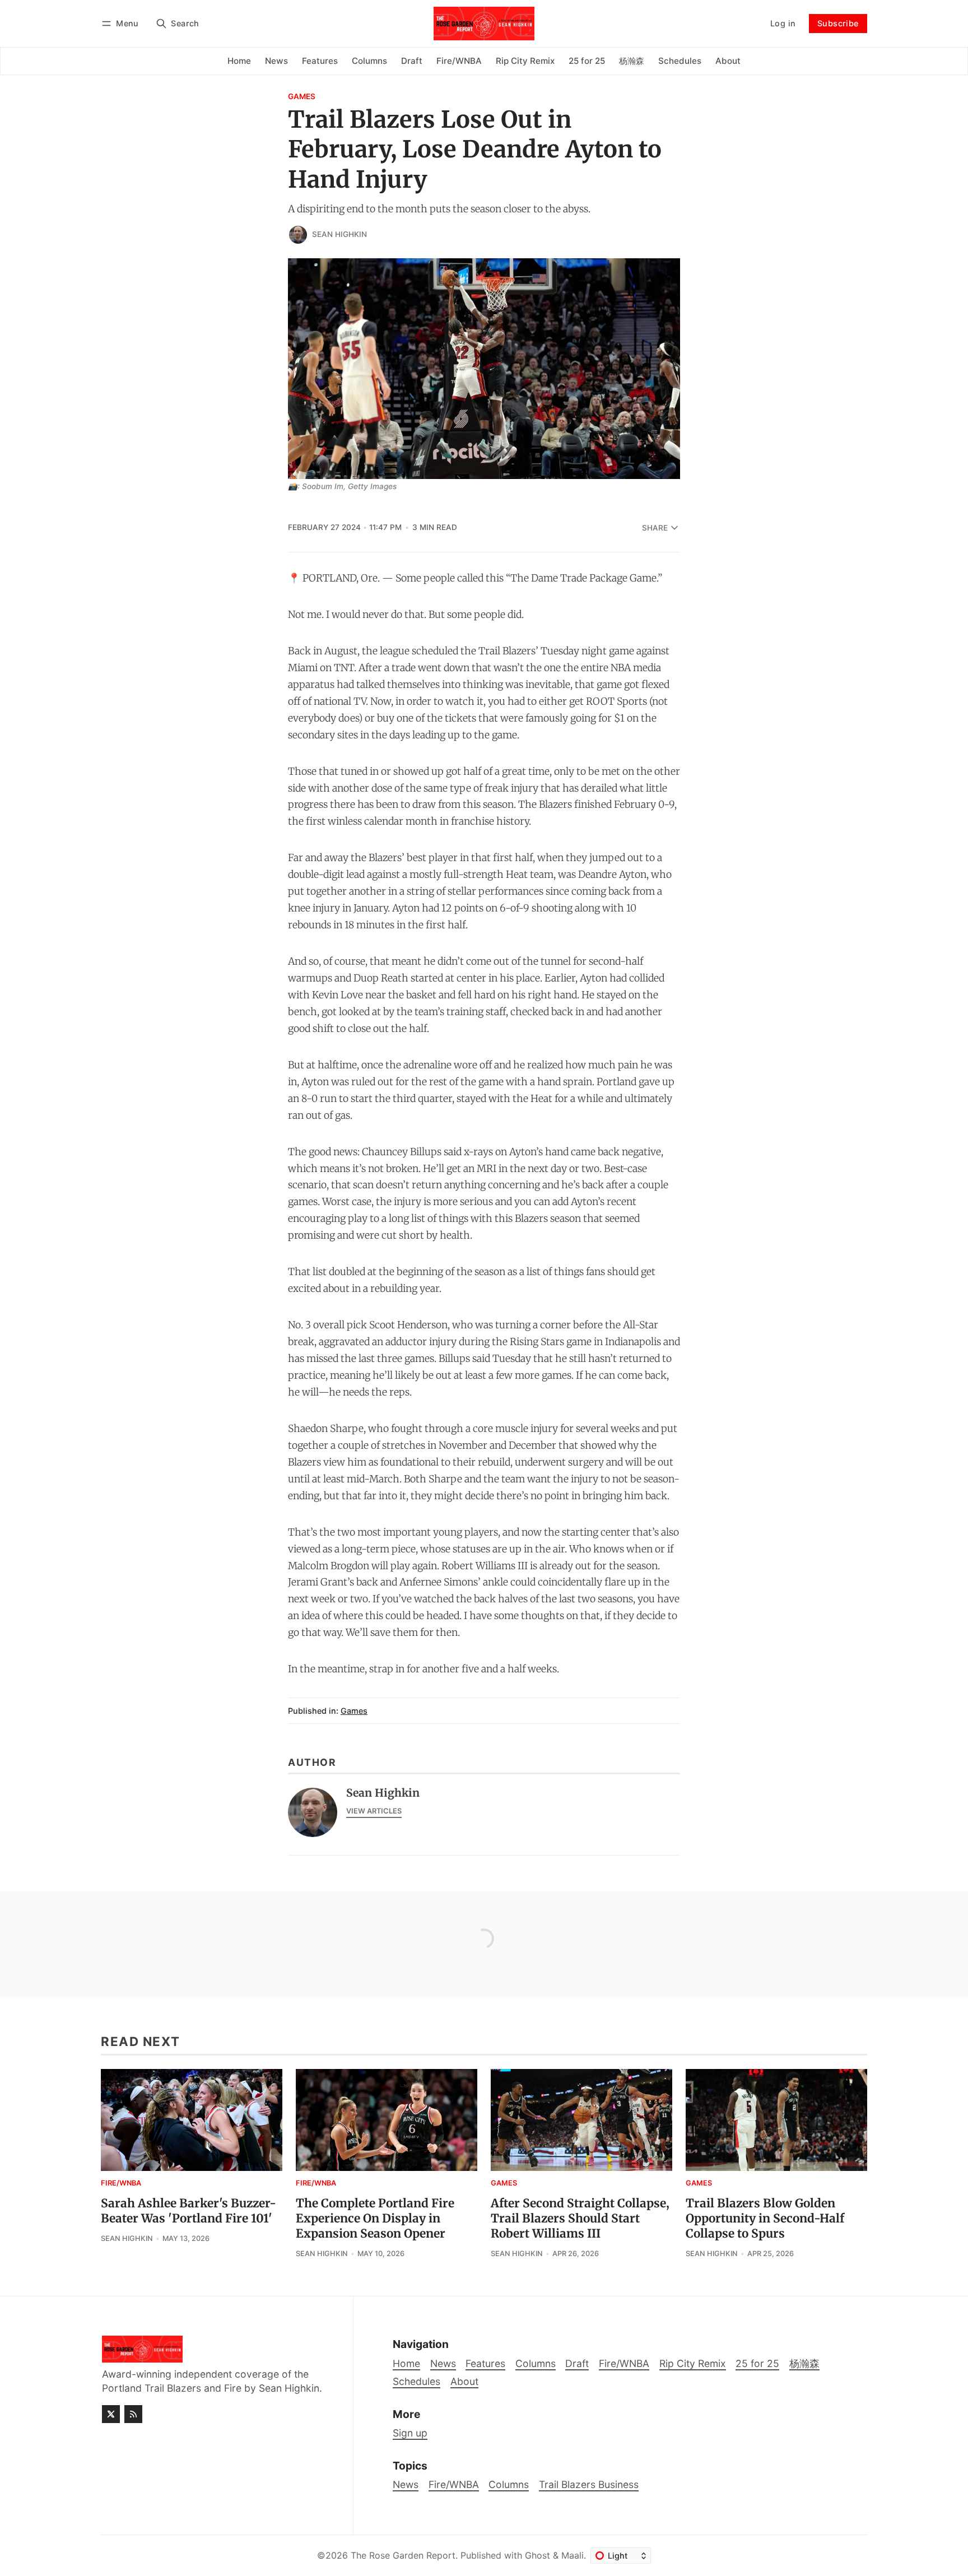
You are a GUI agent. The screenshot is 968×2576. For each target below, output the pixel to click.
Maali (573, 2555)
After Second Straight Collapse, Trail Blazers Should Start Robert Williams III (580, 2219)
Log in (783, 23)
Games (302, 97)
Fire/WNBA (121, 2184)
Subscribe (838, 23)
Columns (509, 2484)
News (406, 2484)
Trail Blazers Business (589, 2484)
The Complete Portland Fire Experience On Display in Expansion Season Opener (375, 2219)
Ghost (537, 2555)
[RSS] (133, 2414)
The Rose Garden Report (403, 2555)
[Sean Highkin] (298, 235)
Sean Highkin (339, 234)
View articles (374, 1811)
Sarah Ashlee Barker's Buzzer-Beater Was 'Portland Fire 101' (189, 2211)
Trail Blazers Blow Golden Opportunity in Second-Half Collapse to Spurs (765, 2219)
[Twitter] (111, 2414)
